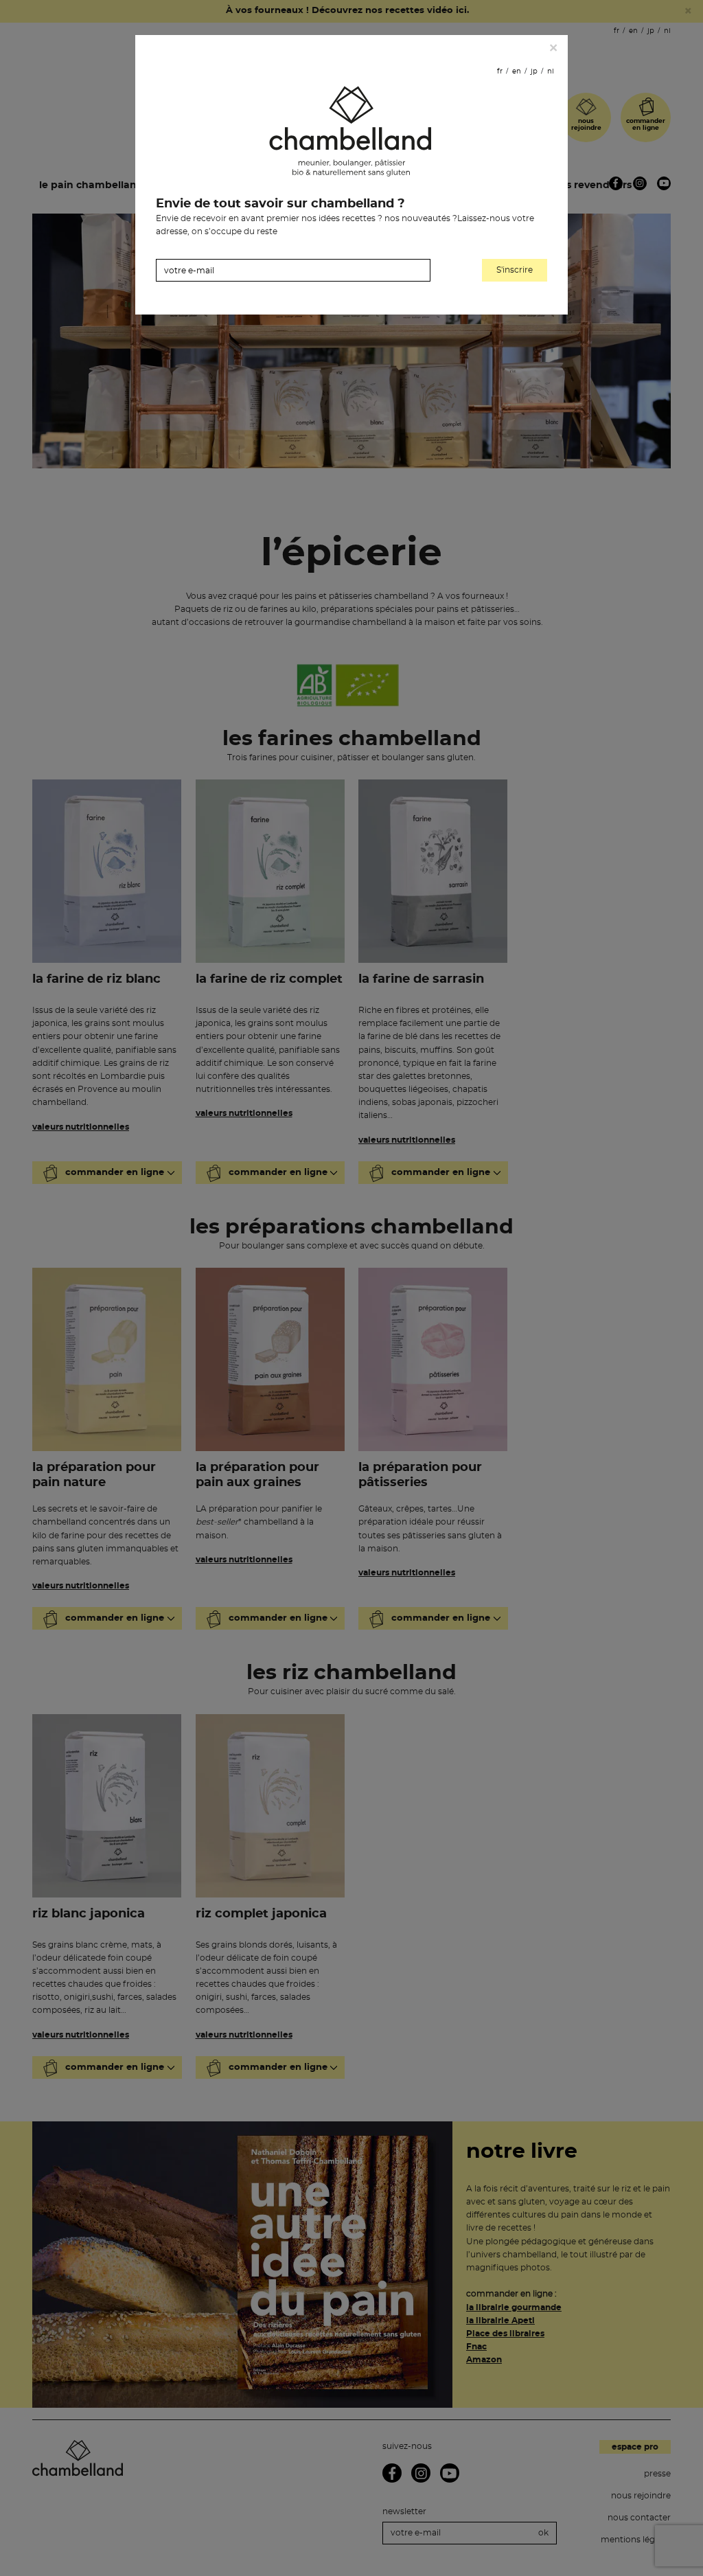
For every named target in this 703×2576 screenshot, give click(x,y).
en (517, 71)
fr (500, 71)
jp (534, 71)
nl (551, 71)
